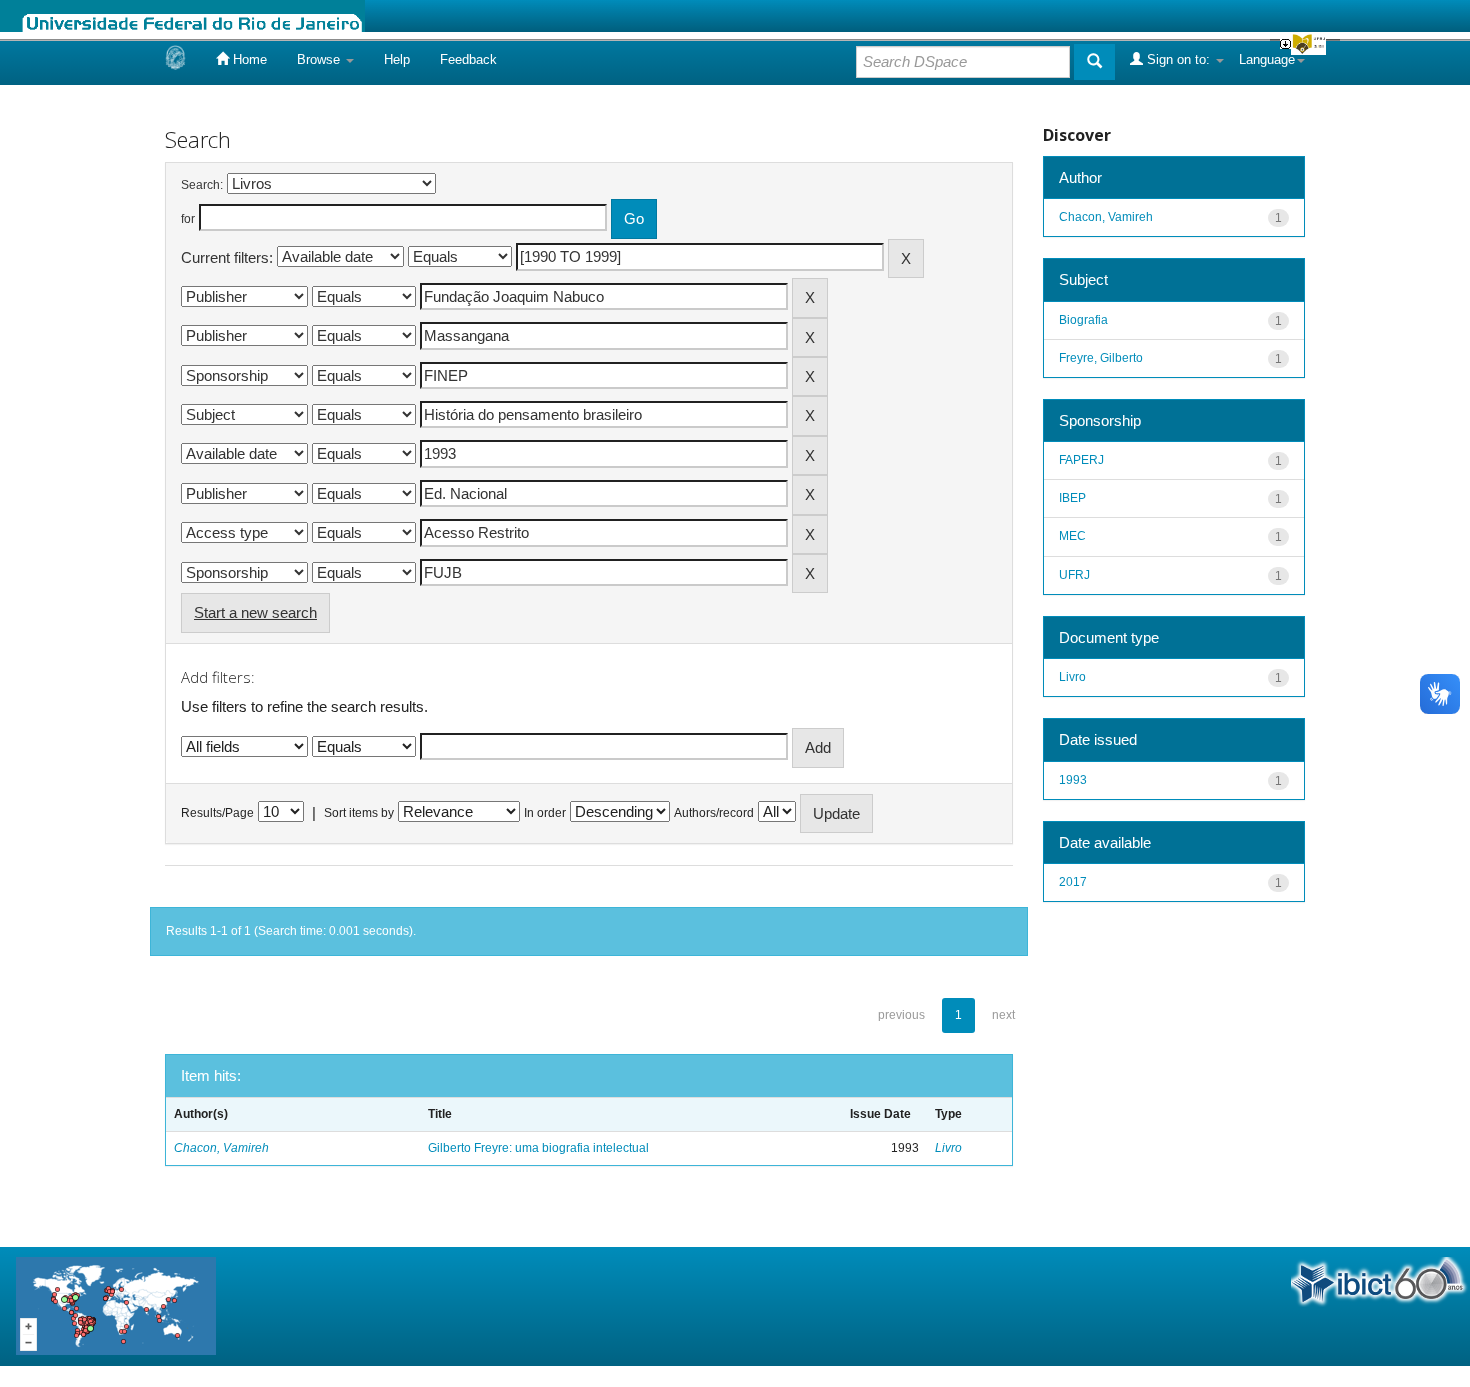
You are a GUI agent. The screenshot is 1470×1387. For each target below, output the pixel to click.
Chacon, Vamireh (221, 1148)
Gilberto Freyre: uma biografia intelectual (538, 1148)
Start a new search (255, 612)
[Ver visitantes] (116, 1305)
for (188, 219)
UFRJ (1074, 575)
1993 (1073, 780)
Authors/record (714, 813)
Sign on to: (1178, 59)
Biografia (1083, 320)
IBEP (1072, 498)
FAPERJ (1081, 460)
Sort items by (359, 813)
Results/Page (217, 813)
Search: (202, 185)
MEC (1072, 536)
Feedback (468, 59)
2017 (1073, 882)
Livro (948, 1148)
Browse (320, 59)
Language (1267, 59)
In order (545, 813)
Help (397, 59)
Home (248, 59)
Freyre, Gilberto (1101, 358)
